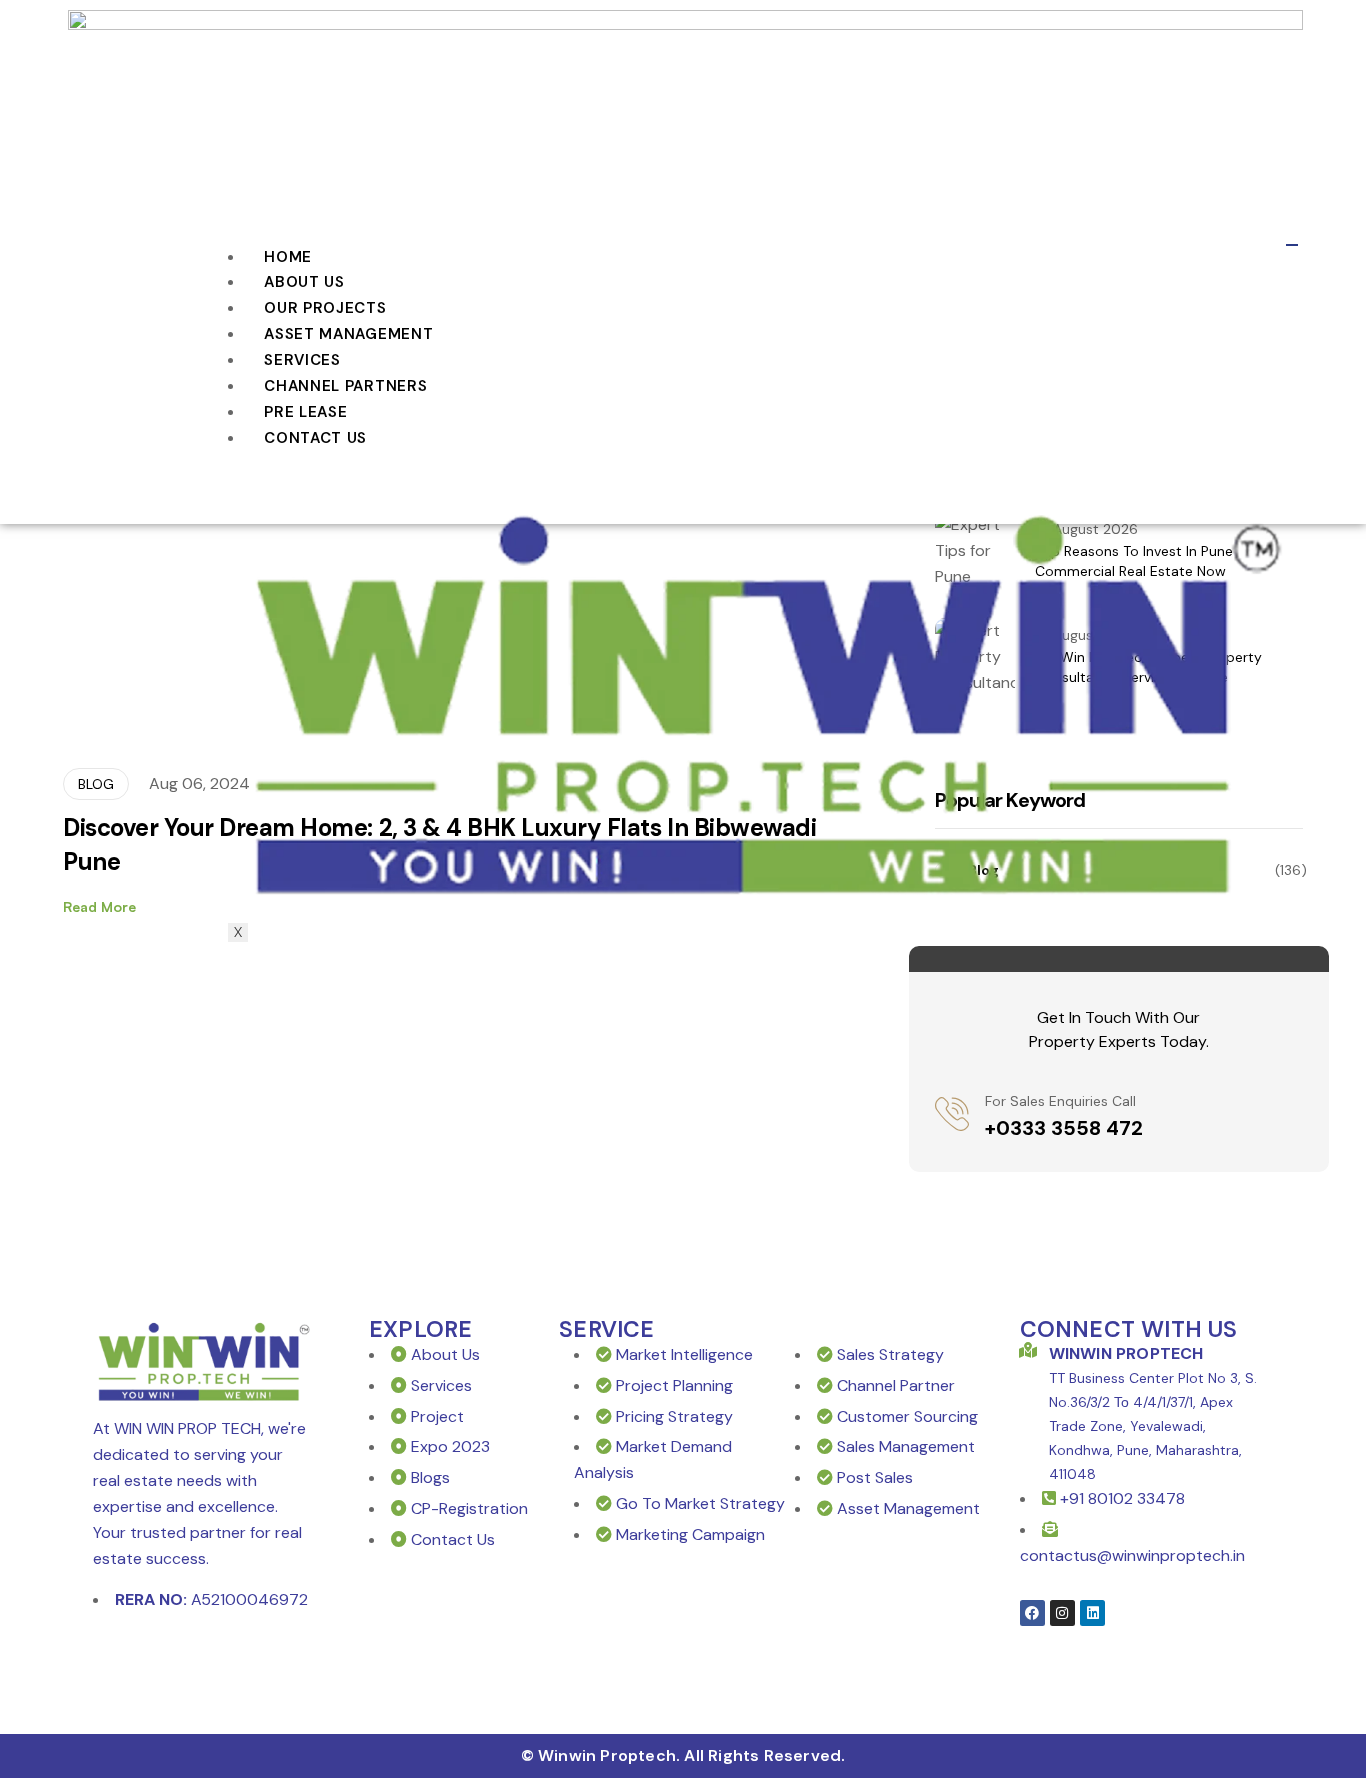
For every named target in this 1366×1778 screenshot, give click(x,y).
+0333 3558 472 (1064, 1128)
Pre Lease (305, 412)
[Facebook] (1032, 1612)
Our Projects (325, 308)
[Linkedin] (1092, 1612)
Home (288, 257)
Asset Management (348, 334)
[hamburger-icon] (1292, 245)
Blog (96, 784)
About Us (304, 282)
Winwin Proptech (1126, 1353)
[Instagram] (1062, 1612)
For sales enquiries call (1060, 1101)
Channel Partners (345, 386)
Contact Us (315, 438)
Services (302, 360)
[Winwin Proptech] (1028, 1350)
